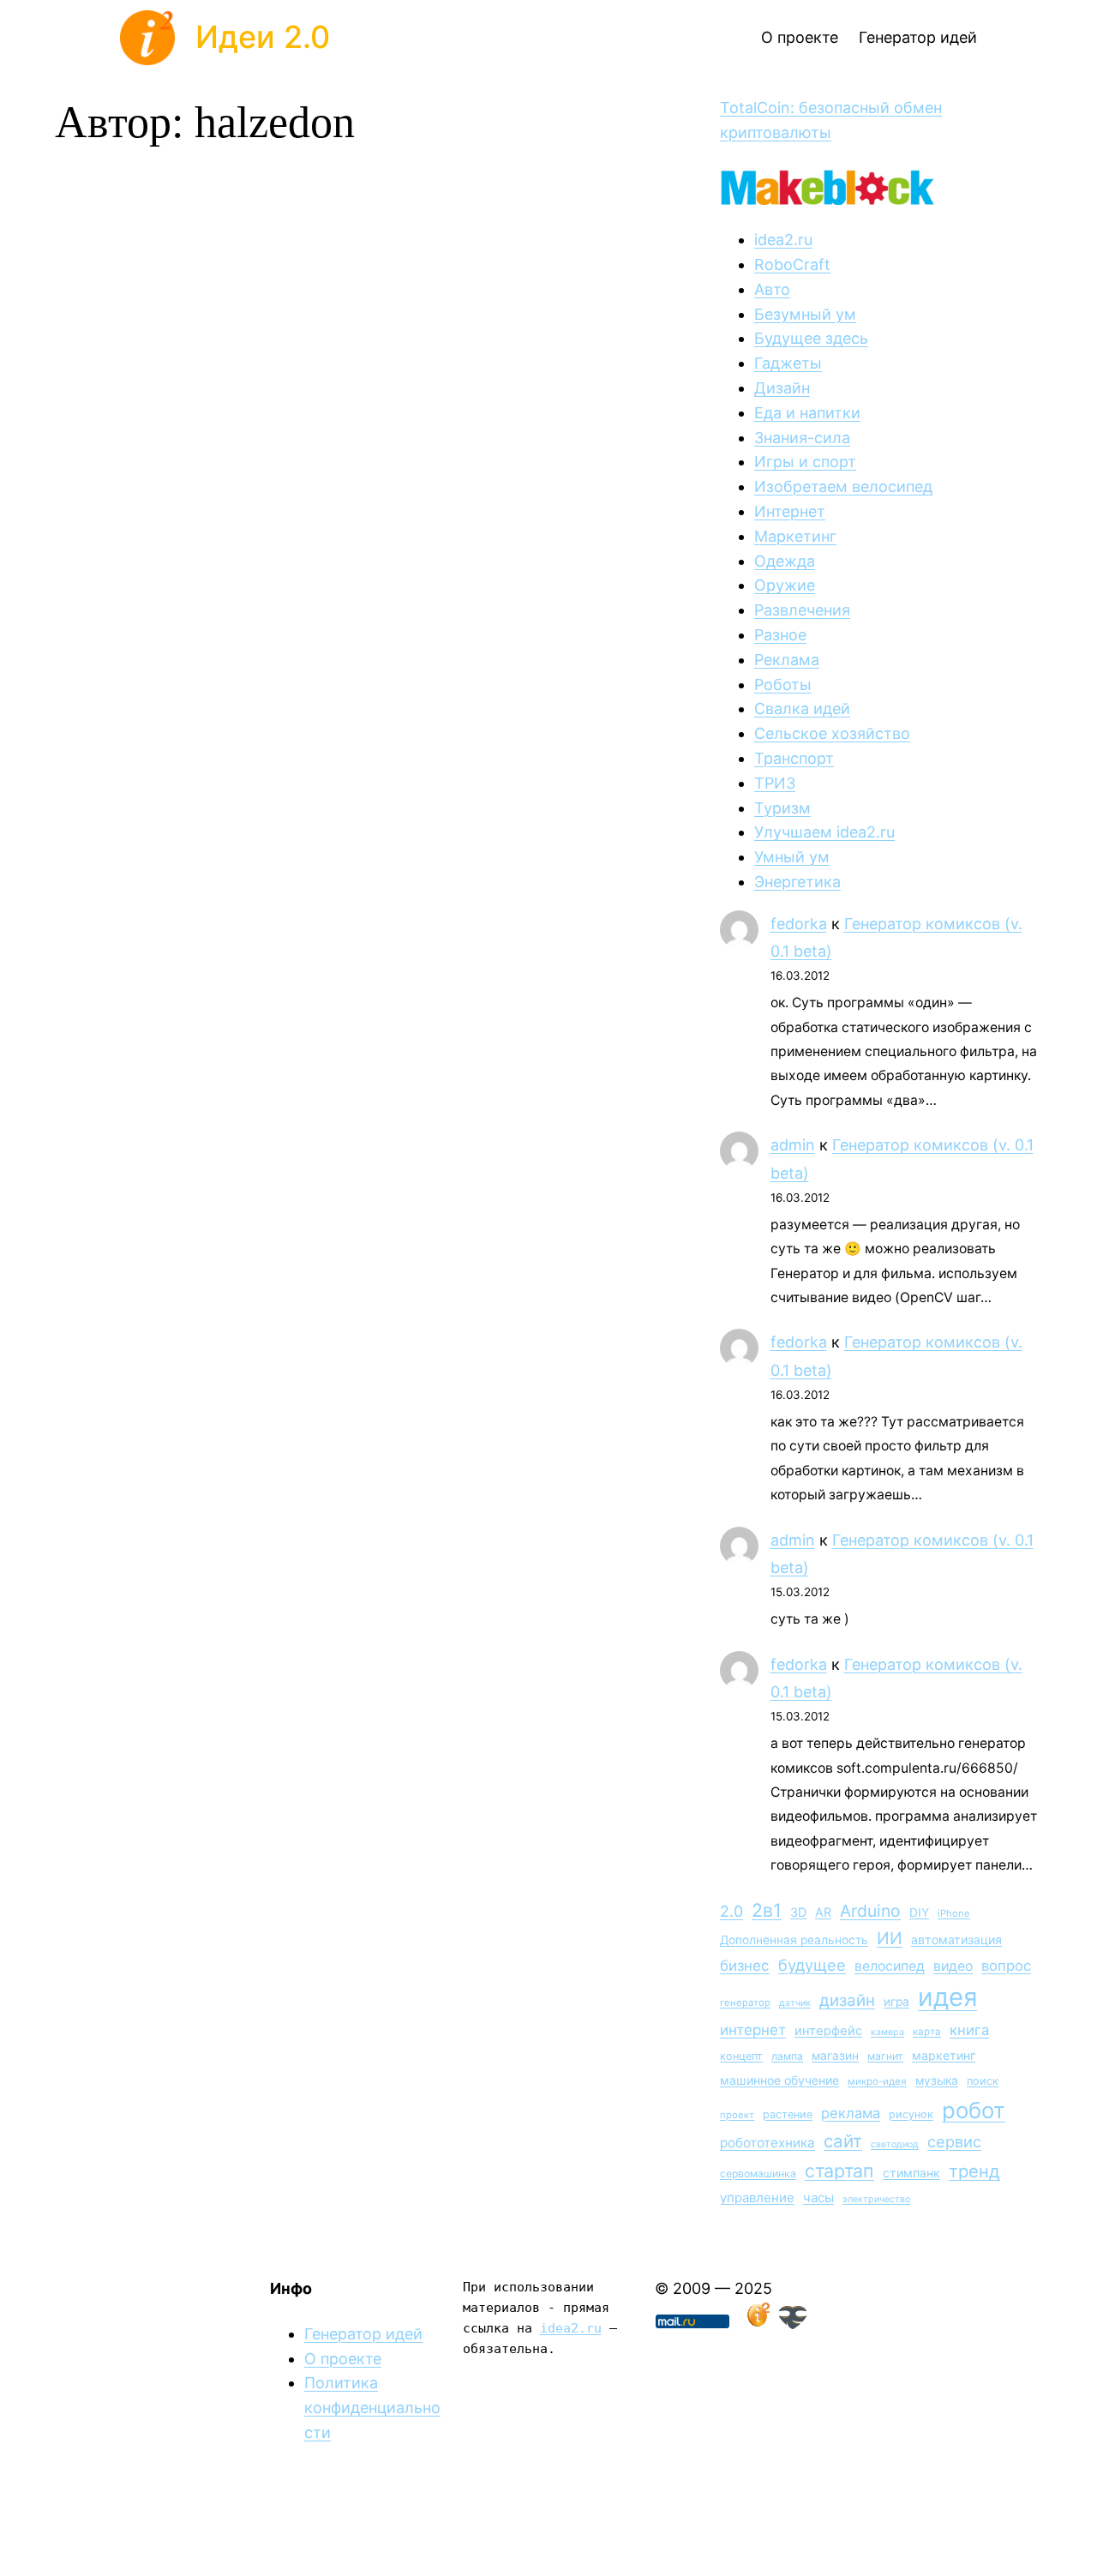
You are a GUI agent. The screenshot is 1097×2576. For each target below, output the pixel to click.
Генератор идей (363, 2334)
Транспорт (794, 758)
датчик (795, 2003)
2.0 (731, 1911)
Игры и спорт (805, 462)
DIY (919, 1912)
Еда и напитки (807, 413)
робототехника (767, 2143)
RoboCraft (792, 264)
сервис (954, 2141)
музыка (937, 2081)
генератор (745, 2003)
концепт (741, 2056)
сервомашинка (758, 2174)
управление (757, 2198)
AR (823, 1912)
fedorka (799, 924)
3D (798, 1912)
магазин (835, 2056)
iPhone (954, 1913)
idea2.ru (783, 240)
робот (974, 2110)
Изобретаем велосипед (843, 486)
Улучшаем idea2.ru (824, 832)
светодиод (895, 2144)
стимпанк (911, 2173)
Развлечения (802, 610)
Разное (780, 635)
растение (788, 2114)
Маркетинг (795, 536)
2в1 (767, 1910)
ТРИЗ (775, 783)
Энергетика (797, 882)
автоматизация (956, 1940)
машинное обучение (779, 2080)
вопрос (1006, 1966)
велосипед (890, 1966)
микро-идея (877, 2081)
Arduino (870, 1911)
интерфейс (828, 2031)
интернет (753, 2030)
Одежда (785, 561)
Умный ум (792, 857)
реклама (851, 2113)
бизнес (745, 1966)
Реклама (787, 660)
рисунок (911, 2114)
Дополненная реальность (794, 1940)
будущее (812, 1965)
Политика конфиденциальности (372, 2408)
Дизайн (782, 388)
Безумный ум (805, 314)
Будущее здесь (811, 338)
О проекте (343, 2359)
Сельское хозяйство (832, 733)
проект (737, 2115)
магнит (885, 2056)
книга (969, 2030)
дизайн (847, 2000)
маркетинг (944, 2055)
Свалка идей (802, 709)
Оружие (785, 585)
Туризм (782, 808)
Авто (772, 289)
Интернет (790, 511)
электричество (876, 2199)
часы (818, 2198)
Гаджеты (788, 363)
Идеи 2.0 (263, 37)
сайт (843, 2141)
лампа (787, 2056)
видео (953, 1966)
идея (947, 1997)
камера (887, 2032)
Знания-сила (802, 438)
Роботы (783, 685)
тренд (974, 2171)
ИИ (890, 1938)
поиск (983, 2081)
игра (896, 2002)
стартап (839, 2171)
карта (927, 2032)
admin (793, 1145)
